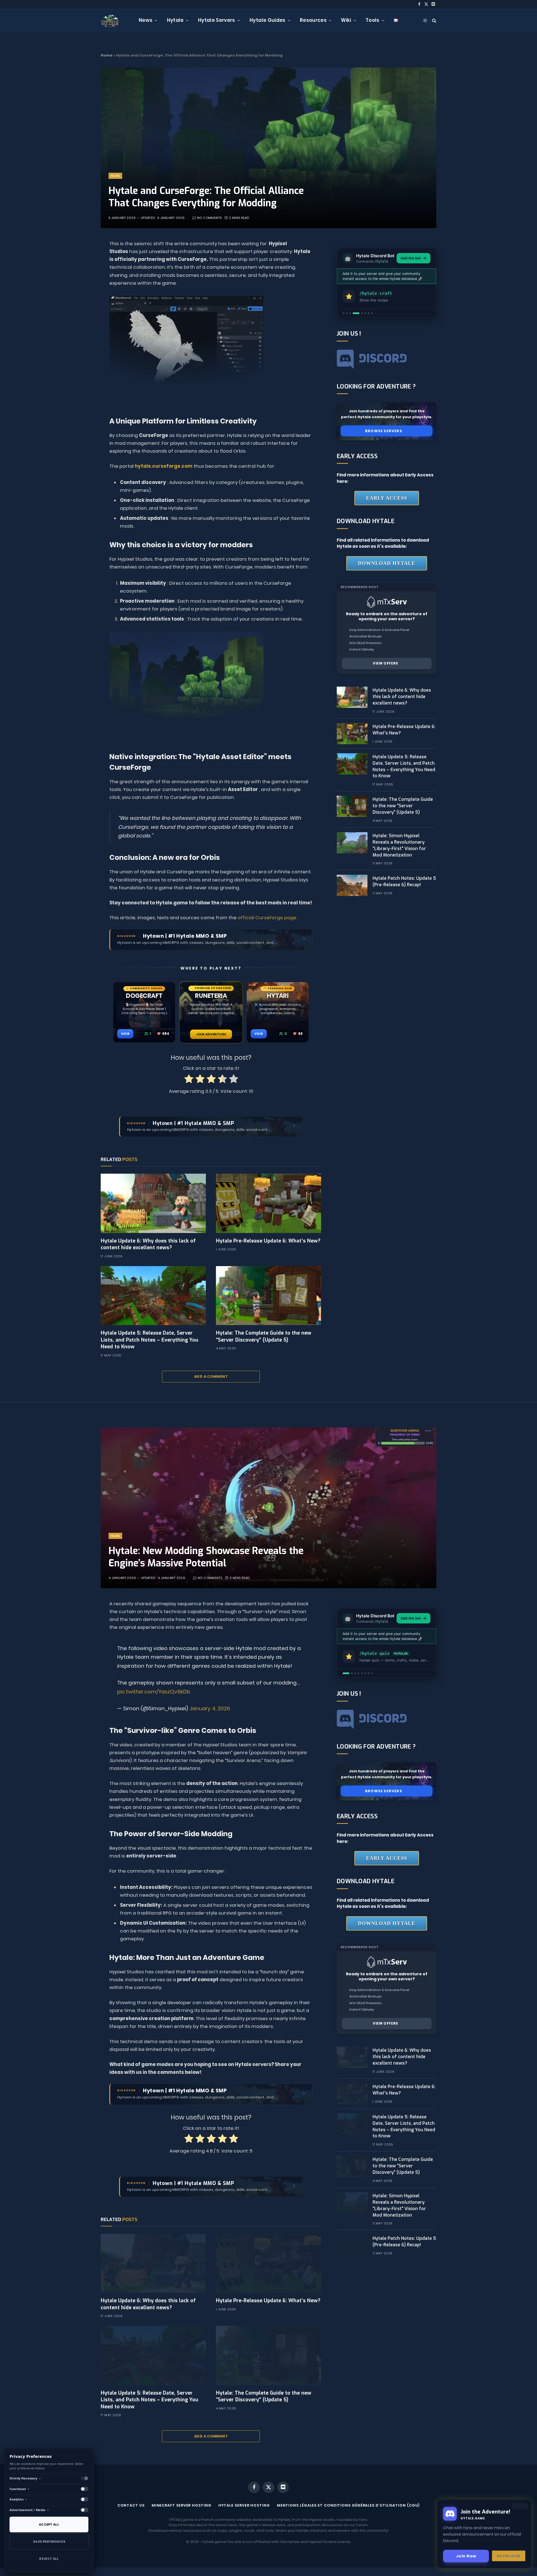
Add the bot (411, 258)
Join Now (466, 2558)
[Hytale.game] (110, 20)
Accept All (49, 2524)
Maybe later (509, 2558)
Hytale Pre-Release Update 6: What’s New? (268, 1241)
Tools (373, 20)
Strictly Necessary (25, 2478)
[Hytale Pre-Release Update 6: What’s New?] (268, 1203)
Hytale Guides (267, 20)
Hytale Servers (217, 20)
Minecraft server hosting (182, 2505)
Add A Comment (211, 1376)
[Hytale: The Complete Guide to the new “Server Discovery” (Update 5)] (268, 1296)
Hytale (175, 20)
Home (107, 55)
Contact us (131, 2505)
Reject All (49, 2559)
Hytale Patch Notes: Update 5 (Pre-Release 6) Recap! (404, 881)
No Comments (209, 218)
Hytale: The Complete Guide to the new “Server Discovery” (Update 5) (264, 1336)
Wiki (346, 20)
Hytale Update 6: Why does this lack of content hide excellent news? (148, 1244)
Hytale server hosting (244, 2505)
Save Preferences (49, 2542)
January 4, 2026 (210, 1708)
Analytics (18, 2499)
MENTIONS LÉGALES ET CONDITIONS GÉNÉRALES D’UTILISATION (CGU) (348, 2505)
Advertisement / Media (29, 2510)
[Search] (434, 20)
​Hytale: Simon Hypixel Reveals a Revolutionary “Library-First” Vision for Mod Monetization (399, 845)
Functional (20, 2489)
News (146, 20)
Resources (313, 20)
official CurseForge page (267, 918)
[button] (343, 313)
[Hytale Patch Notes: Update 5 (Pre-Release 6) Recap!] (352, 885)
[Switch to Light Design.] (425, 20)
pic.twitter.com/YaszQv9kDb (154, 1692)
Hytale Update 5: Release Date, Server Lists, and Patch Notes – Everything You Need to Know (149, 1340)
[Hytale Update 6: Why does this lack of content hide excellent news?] (153, 1203)
